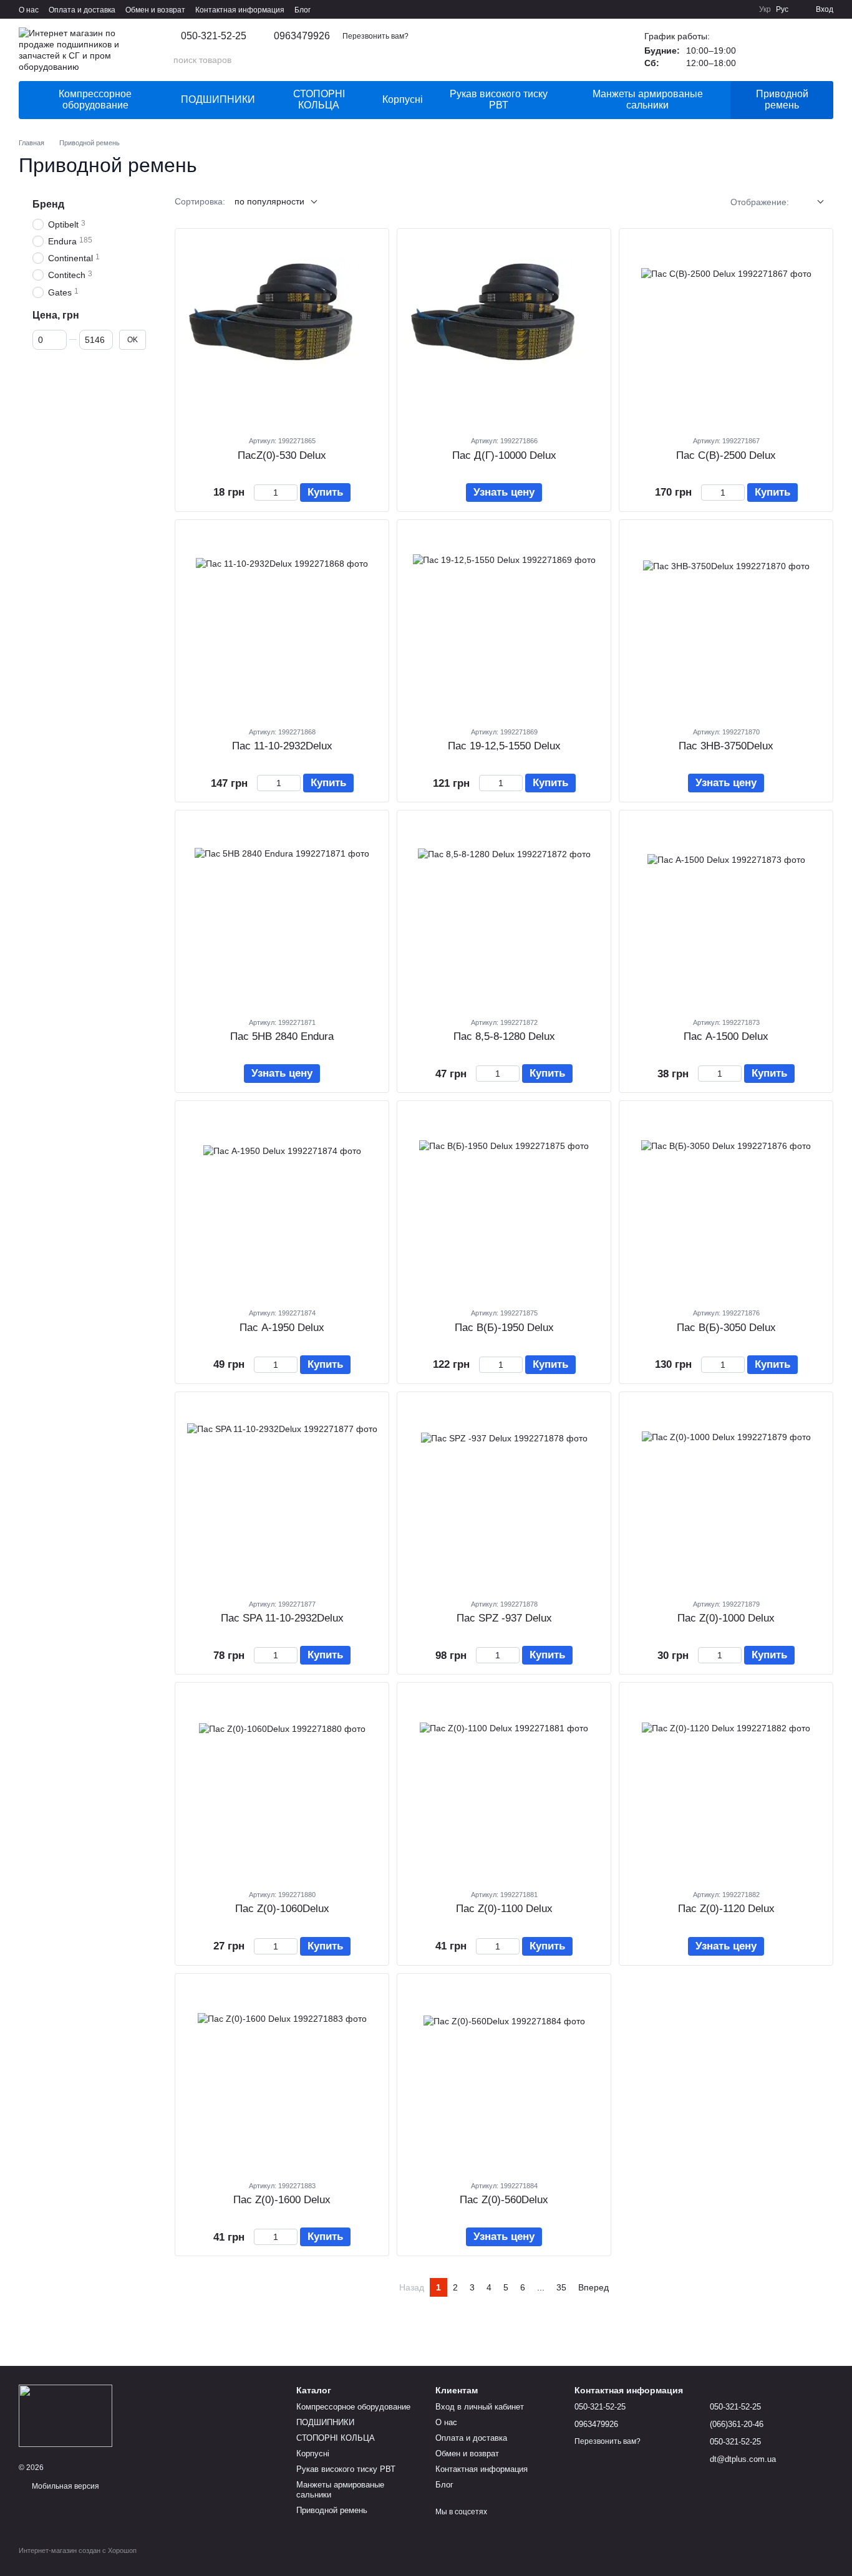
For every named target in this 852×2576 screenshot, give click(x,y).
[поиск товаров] (599, 60)
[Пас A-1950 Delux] (282, 1204)
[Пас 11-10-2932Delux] (282, 623)
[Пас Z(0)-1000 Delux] (726, 1495)
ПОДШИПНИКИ (218, 99)
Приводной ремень (782, 99)
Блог (303, 10)
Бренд (48, 204)
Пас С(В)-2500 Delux (726, 455)
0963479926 (302, 36)
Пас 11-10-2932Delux (282, 746)
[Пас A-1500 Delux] (726, 913)
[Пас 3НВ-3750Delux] (726, 623)
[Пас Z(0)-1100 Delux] (504, 1785)
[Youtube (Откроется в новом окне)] (742, 9)
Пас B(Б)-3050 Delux (726, 1328)
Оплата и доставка (82, 10)
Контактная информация (240, 10)
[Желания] (758, 50)
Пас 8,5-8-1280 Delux (504, 1036)
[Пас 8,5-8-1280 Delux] (504, 913)
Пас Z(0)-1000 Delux (726, 1618)
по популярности (269, 201)
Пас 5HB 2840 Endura (282, 1036)
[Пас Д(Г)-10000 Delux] (504, 332)
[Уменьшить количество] (260, 493)
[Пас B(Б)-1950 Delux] (504, 1204)
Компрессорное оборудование (95, 99)
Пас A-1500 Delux (726, 1036)
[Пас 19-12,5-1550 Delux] (504, 623)
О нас (29, 10)
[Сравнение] (791, 50)
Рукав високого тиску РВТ (499, 99)
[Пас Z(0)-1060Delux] (282, 1785)
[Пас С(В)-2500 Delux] (726, 332)
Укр (765, 9)
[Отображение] (811, 202)
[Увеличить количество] (292, 493)
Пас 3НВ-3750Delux (726, 746)
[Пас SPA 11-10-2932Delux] (282, 1495)
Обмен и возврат (155, 10)
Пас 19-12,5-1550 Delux (504, 746)
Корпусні (403, 99)
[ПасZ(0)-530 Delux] (282, 332)
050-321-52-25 (214, 36)
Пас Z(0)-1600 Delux (282, 2200)
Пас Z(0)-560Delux (504, 2200)
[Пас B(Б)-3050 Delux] (726, 1204)
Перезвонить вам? (375, 36)
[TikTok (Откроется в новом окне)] (712, 9)
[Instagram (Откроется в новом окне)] (697, 9)
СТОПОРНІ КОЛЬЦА (319, 99)
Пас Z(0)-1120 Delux (726, 1909)
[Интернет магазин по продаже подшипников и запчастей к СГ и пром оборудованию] (65, 2415)
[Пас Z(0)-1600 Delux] (282, 2077)
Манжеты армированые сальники (648, 99)
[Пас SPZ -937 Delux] (504, 1495)
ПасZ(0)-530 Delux (282, 455)
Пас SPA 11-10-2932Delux (282, 1618)
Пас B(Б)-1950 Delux (504, 1328)
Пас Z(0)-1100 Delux (504, 1909)
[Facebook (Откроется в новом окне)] (727, 9)
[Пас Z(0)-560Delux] (504, 2077)
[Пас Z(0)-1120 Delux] (726, 1785)
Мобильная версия (65, 2486)
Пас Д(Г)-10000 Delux (504, 455)
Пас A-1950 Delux (282, 1328)
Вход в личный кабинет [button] (480, 2407)
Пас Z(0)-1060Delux (282, 1909)
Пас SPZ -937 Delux (504, 1618)
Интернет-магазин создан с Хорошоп (78, 2550)
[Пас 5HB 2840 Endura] (282, 913)
